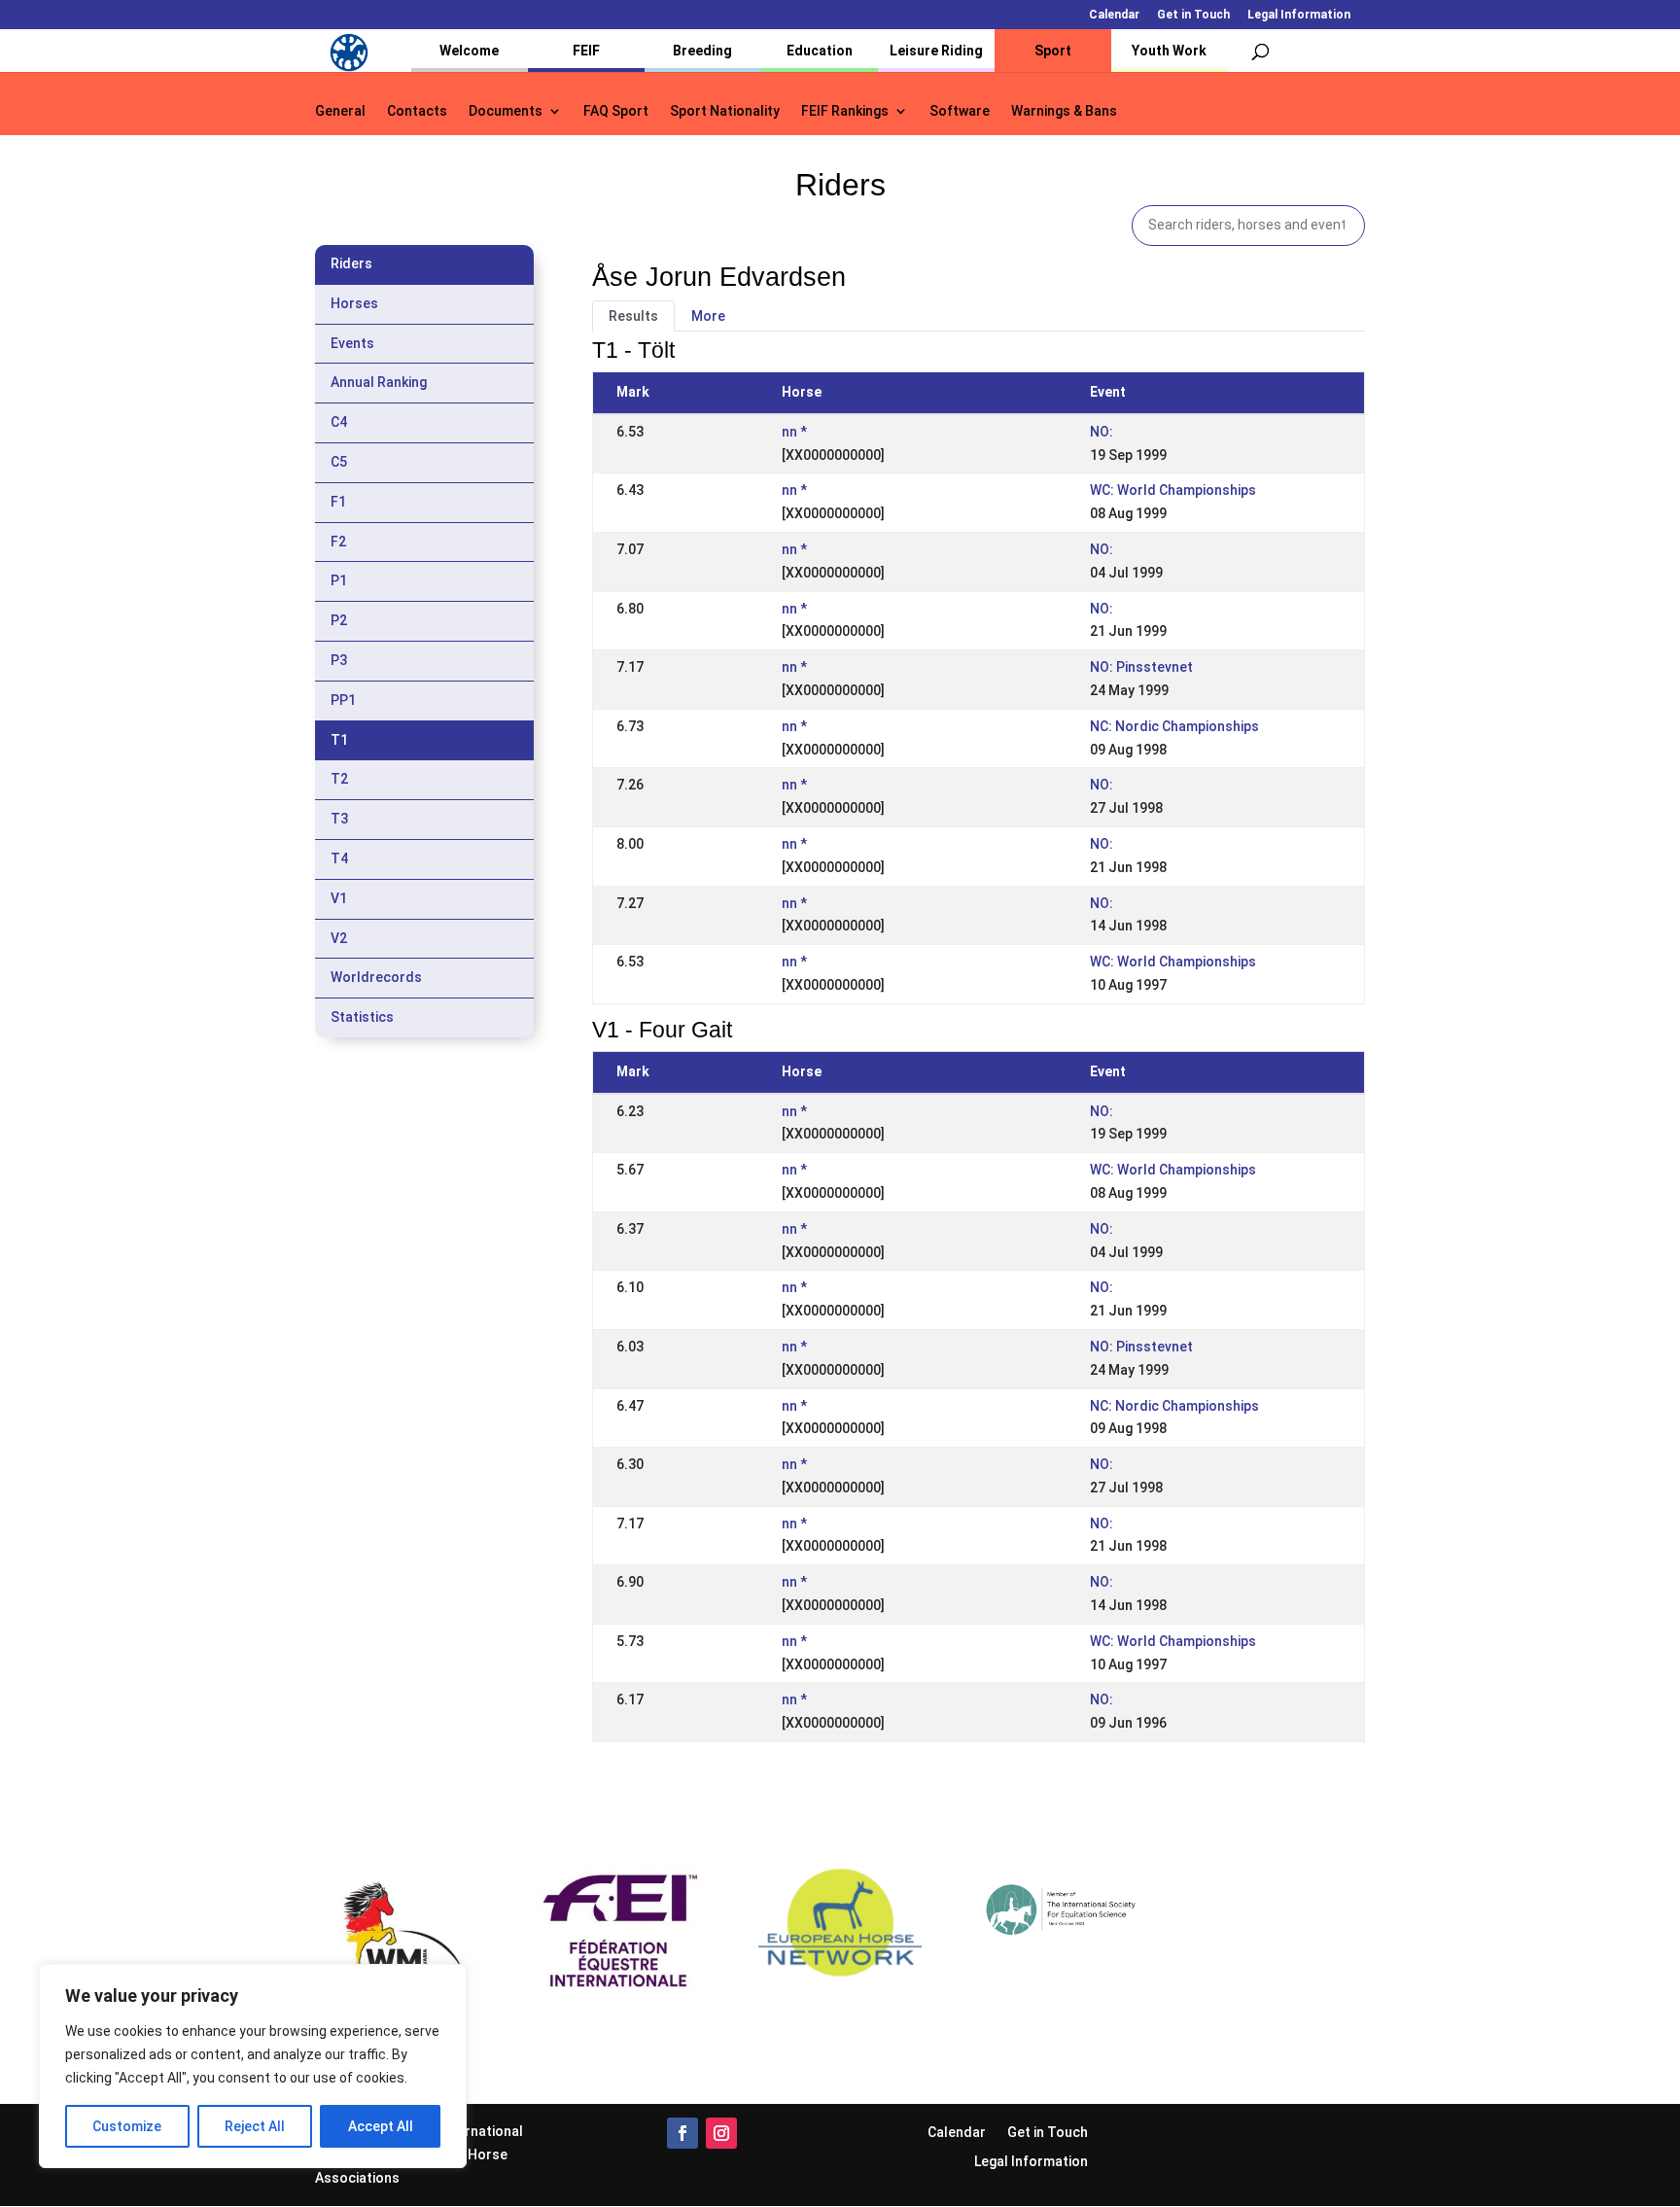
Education (820, 51)
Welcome (469, 51)
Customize (127, 2126)
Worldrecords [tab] (376, 977)
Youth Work (1169, 51)
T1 (339, 740)
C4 (339, 422)
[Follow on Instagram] (721, 2133)
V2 (339, 938)
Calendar (1114, 15)
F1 (338, 502)
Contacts (417, 111)
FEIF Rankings (845, 111)
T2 (339, 779)
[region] (253, 2066)
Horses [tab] (354, 303)
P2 (339, 620)
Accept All (381, 2126)
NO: (1102, 432)
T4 (339, 858)
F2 (338, 542)
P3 (339, 660)
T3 (339, 819)
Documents (506, 111)
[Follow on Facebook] (682, 2133)
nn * (794, 432)
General (340, 111)
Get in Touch (1193, 15)
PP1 (343, 700)
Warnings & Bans (1064, 111)
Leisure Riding (936, 51)
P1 (339, 580)
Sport (1053, 51)
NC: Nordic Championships (1174, 726)
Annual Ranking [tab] (379, 382)
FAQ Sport (616, 111)
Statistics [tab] (362, 1017)
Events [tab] (352, 343)
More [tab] (708, 316)
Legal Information (1299, 15)
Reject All (255, 2126)
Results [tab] (633, 316)
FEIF (586, 51)
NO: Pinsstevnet (1141, 667)
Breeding (702, 51)
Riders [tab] (351, 263)
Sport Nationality (725, 111)
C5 (339, 462)
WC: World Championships (1173, 490)
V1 (339, 898)
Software (960, 111)
